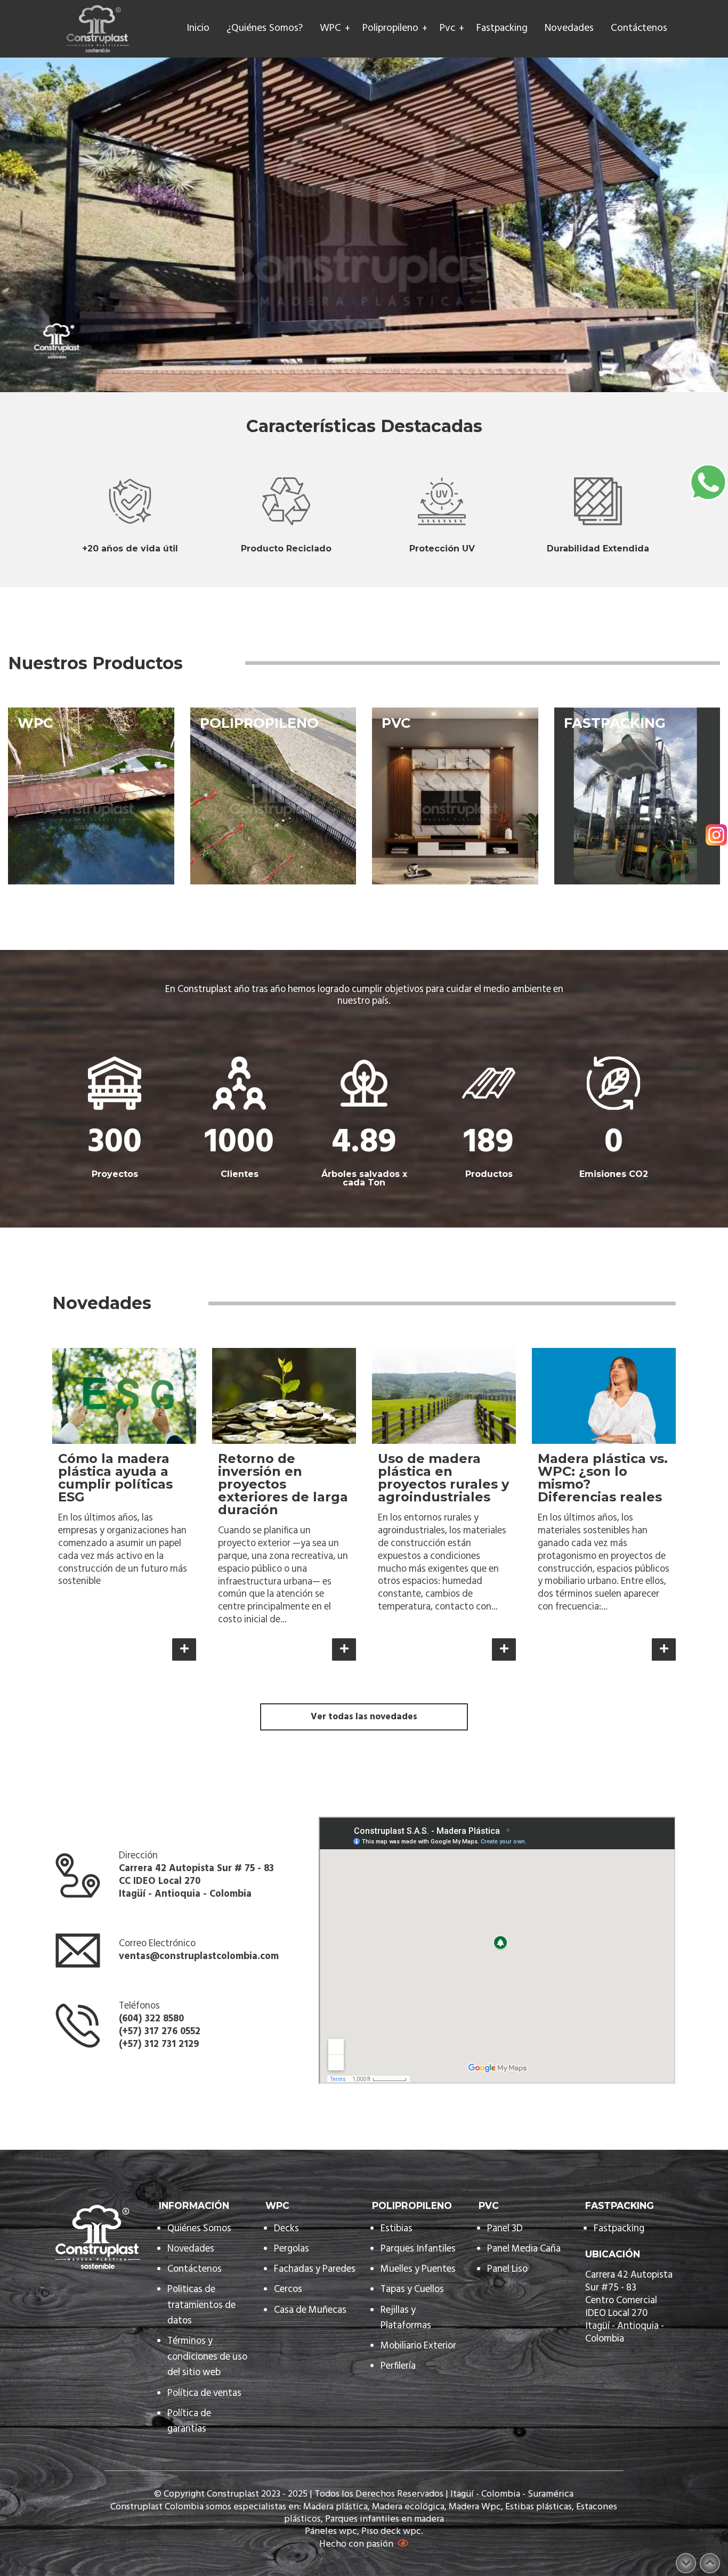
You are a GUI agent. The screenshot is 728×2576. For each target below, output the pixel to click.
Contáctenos (195, 2269)
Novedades (191, 2249)
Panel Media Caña (524, 2249)
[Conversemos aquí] (708, 482)
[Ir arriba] (710, 2563)
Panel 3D (505, 2229)
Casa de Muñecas (310, 2310)
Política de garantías (189, 2421)
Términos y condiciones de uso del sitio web (207, 2357)
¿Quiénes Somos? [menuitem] (265, 29)
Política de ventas (204, 2394)
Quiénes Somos (199, 2229)
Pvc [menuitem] (447, 29)
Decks (286, 2229)
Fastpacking (619, 2229)
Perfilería (399, 2366)
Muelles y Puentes (418, 2269)
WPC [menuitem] (330, 29)
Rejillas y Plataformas (406, 2318)
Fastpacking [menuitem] (502, 29)
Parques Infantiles (418, 2249)
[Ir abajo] (686, 2563)
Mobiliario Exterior (418, 2346)
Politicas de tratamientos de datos (201, 2305)
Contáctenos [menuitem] (639, 29)
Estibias (397, 2229)
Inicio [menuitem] (198, 29)
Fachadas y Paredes (315, 2269)
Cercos (288, 2290)
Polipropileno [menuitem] (390, 29)
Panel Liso (507, 2269)
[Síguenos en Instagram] (716, 836)
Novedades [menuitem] (569, 29)
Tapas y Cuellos (412, 2290)
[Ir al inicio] (98, 29)
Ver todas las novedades (364, 1717)
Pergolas (292, 2249)
